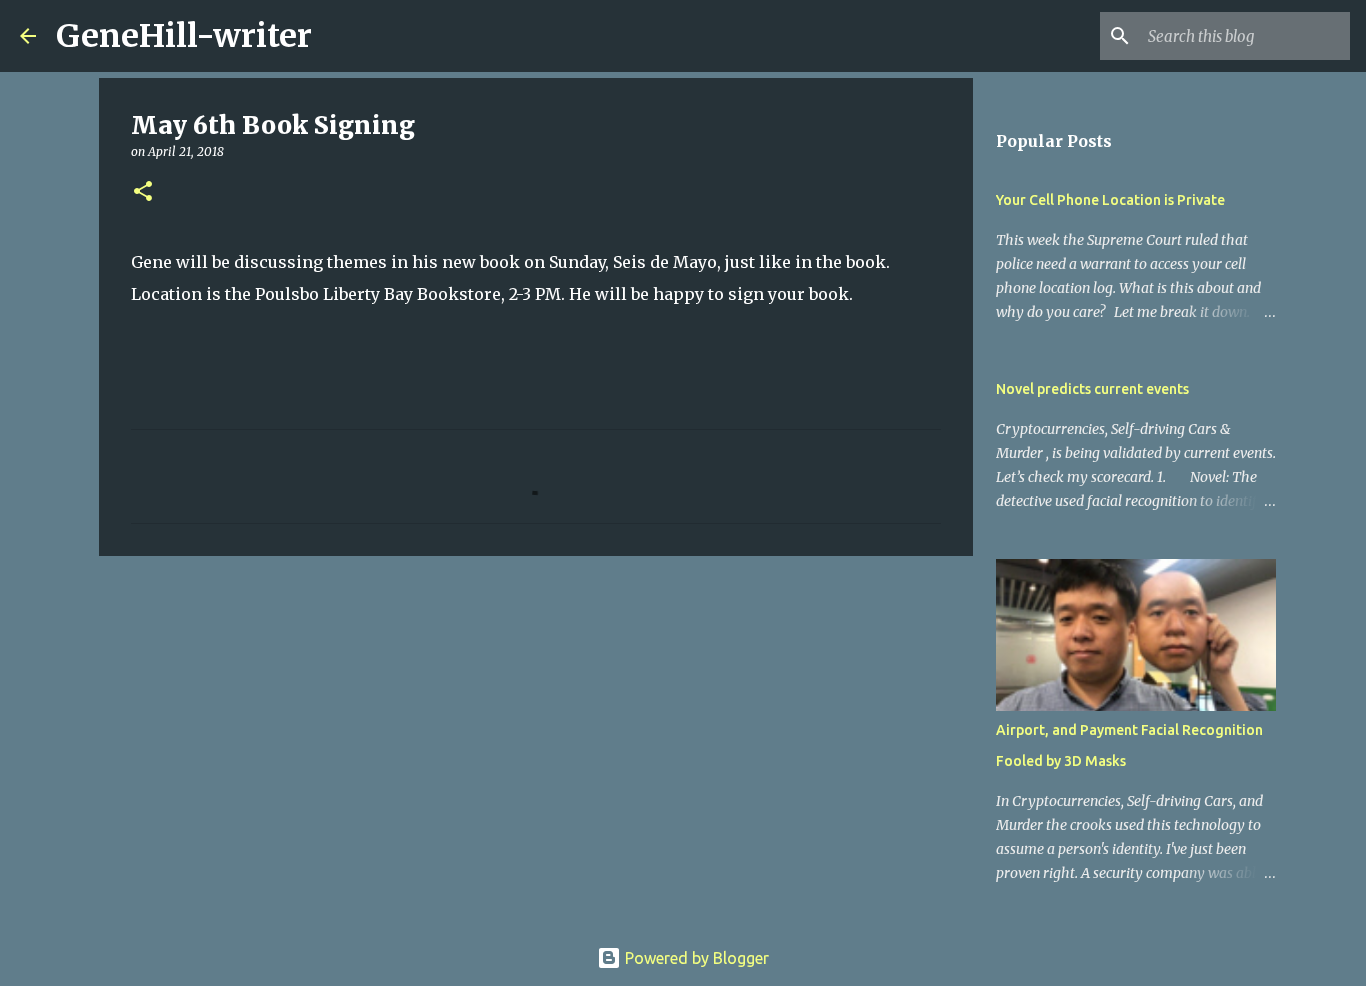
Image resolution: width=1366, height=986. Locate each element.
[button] (143, 192)
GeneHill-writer (184, 36)
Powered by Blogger (695, 958)
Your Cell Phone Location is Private (1110, 200)
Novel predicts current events (1092, 389)
